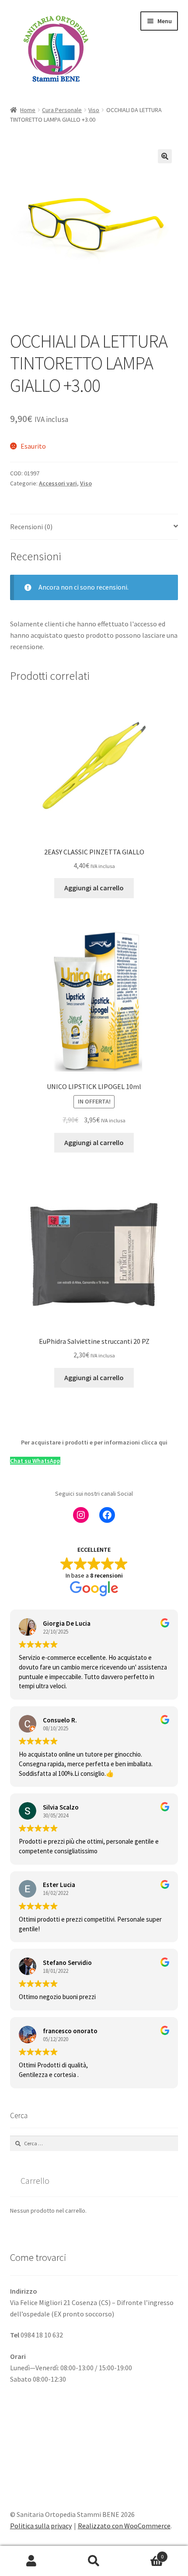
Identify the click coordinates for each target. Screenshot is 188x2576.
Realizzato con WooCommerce (124, 2526)
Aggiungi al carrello (94, 888)
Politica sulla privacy (41, 2526)
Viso (94, 110)
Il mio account (31, 2561)
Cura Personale (62, 110)
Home (28, 110)
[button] (165, 156)
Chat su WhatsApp (35, 1461)
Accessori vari (58, 483)
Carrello (145, 2553)
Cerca (94, 2561)
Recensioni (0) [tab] (31, 527)
